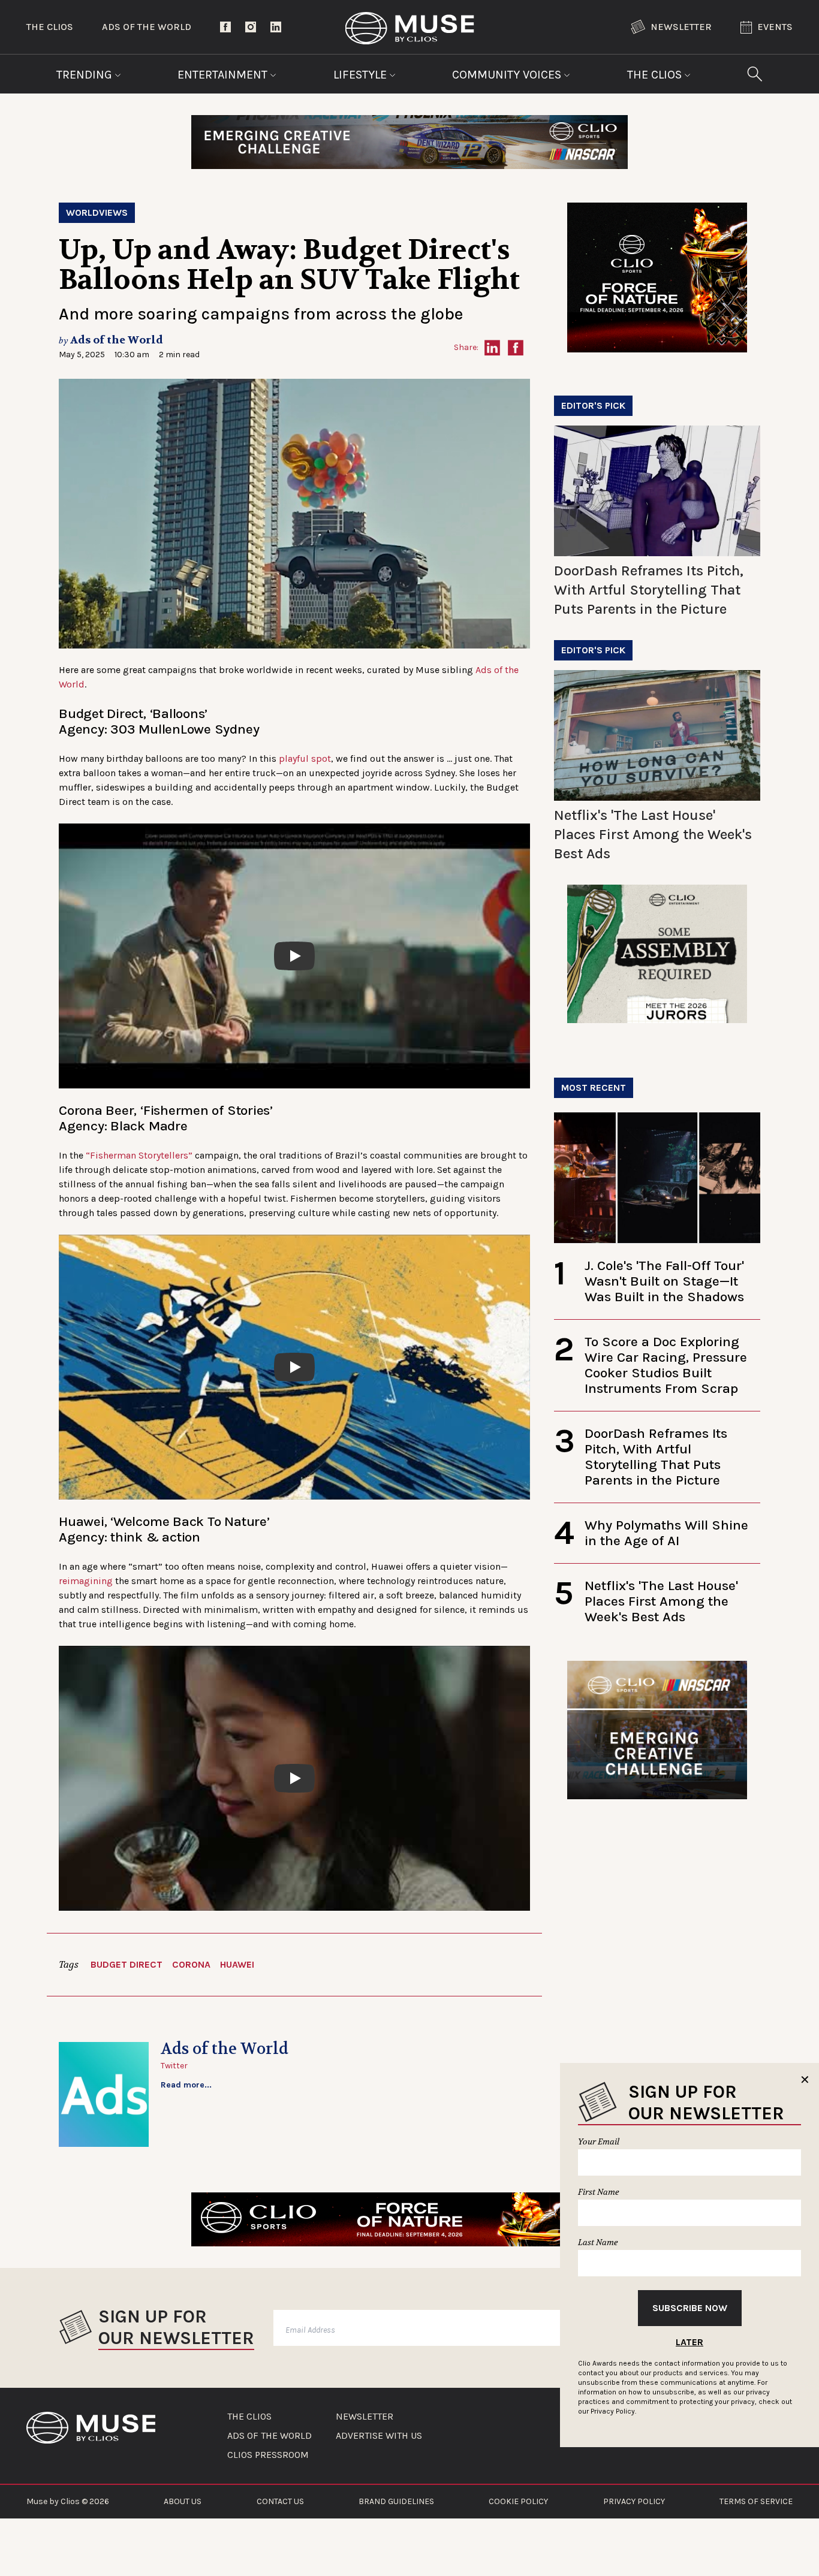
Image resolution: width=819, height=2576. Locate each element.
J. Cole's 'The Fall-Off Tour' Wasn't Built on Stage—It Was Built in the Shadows (664, 1281)
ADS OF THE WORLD (270, 2436)
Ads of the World (147, 27)
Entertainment (224, 75)
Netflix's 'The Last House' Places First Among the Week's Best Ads (653, 834)
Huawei (237, 1964)
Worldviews (97, 212)
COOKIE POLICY (518, 2501)
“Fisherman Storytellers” (139, 1155)
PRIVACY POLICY (634, 2501)
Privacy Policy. (613, 2411)
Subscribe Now (690, 2308)
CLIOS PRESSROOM (268, 2455)
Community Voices (508, 75)
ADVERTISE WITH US (379, 2436)
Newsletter (681, 27)
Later (689, 2342)
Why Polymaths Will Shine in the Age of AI (666, 1533)
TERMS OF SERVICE (756, 2501)
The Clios (50, 27)
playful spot (305, 758)
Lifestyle (362, 75)
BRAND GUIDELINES (396, 2501)
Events (775, 27)
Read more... (186, 2085)
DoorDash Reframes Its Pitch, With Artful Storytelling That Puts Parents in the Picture (649, 590)
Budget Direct (127, 1964)
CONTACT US (280, 2501)
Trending (86, 75)
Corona (191, 1964)
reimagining (86, 1581)
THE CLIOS (249, 2417)
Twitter (174, 2066)
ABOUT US (183, 2501)
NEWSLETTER (365, 2417)
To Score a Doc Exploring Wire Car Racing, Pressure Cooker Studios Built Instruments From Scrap (666, 1365)
